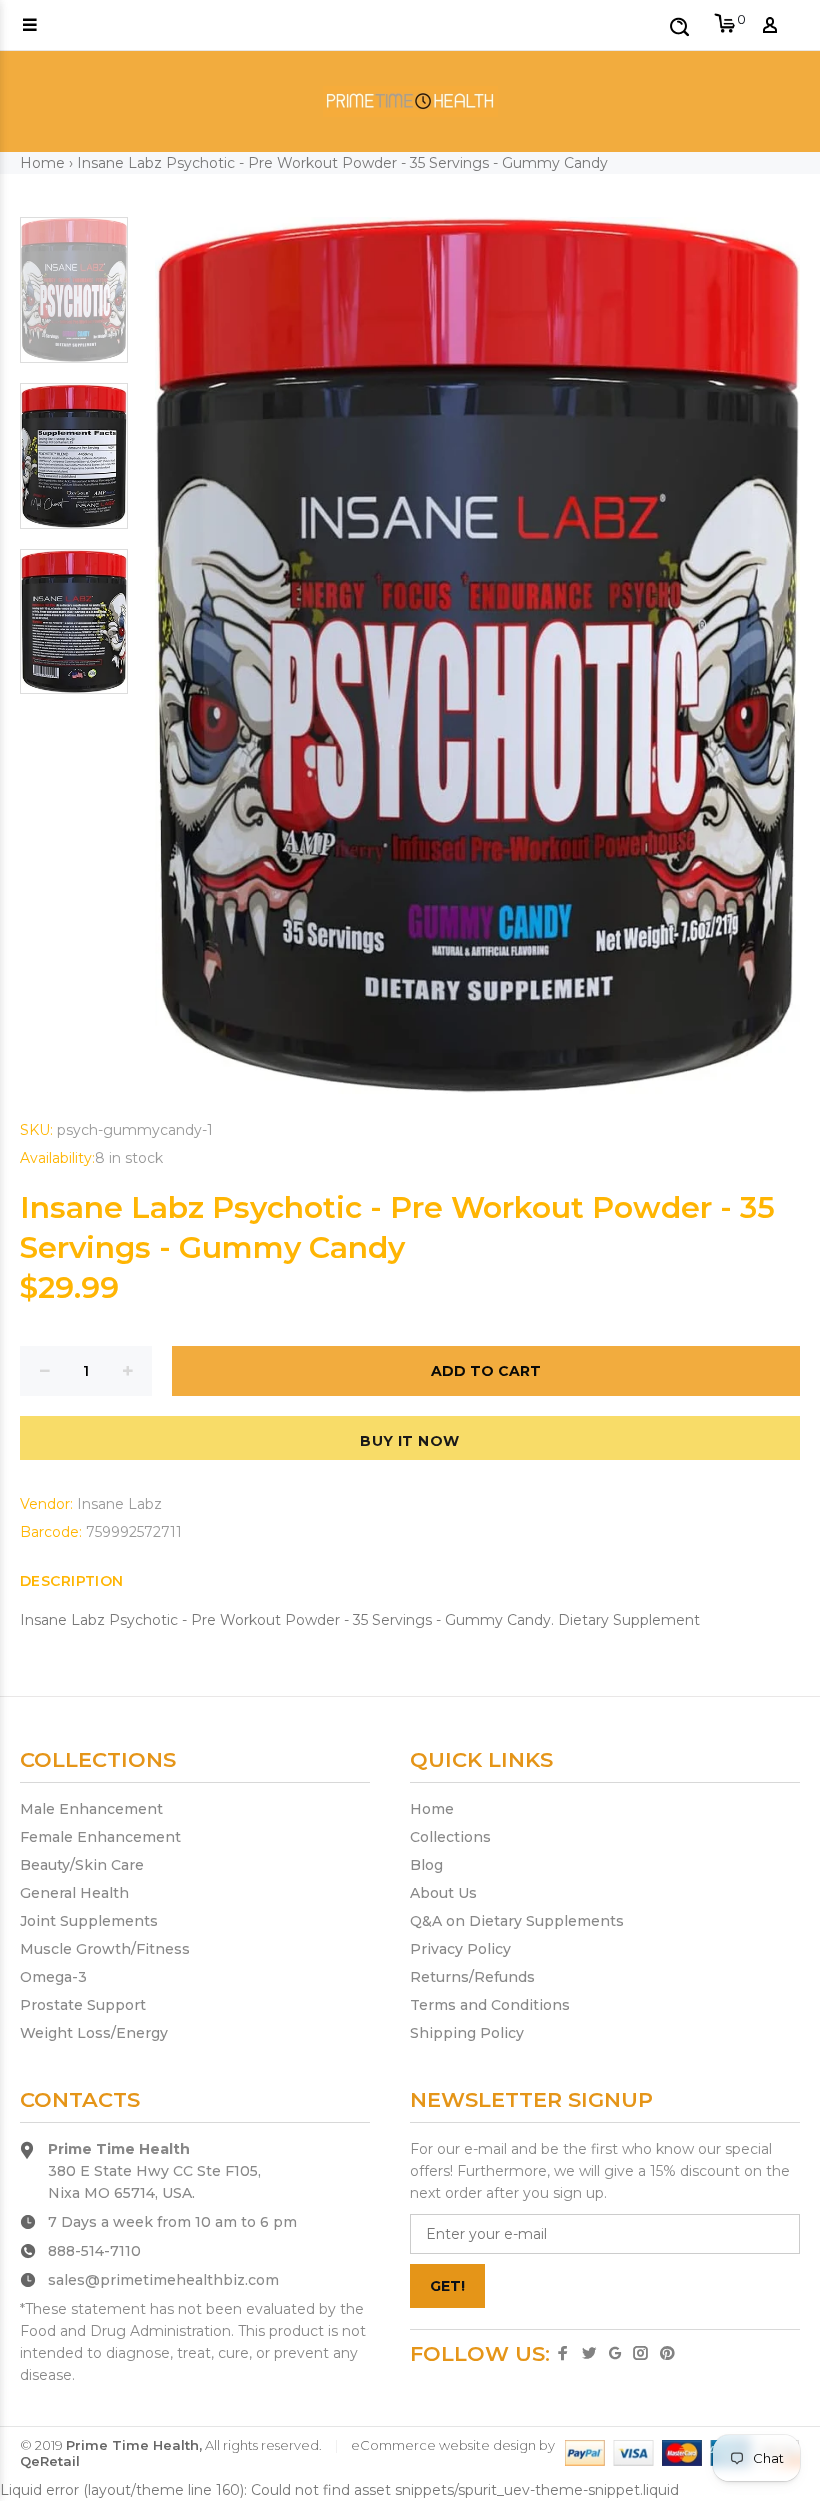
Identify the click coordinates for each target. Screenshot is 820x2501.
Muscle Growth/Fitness (105, 1949)
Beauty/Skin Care (82, 1865)
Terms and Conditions (490, 2005)
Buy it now (409, 1441)
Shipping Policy (467, 2033)
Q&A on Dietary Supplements (517, 1921)
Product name (174, 2421)
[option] (74, 300)
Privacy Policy (460, 1949)
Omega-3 (53, 1977)
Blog (426, 1865)
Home (42, 163)
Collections (450, 1837)
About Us (443, 1893)
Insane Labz (119, 1504)
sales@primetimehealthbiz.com (163, 2280)
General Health (74, 1893)
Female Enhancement (100, 1837)
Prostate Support (83, 2005)
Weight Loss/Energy (94, 2033)
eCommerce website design (443, 2445)
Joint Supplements (89, 1921)
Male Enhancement (91, 1809)
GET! (447, 2286)
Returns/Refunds (472, 1977)
